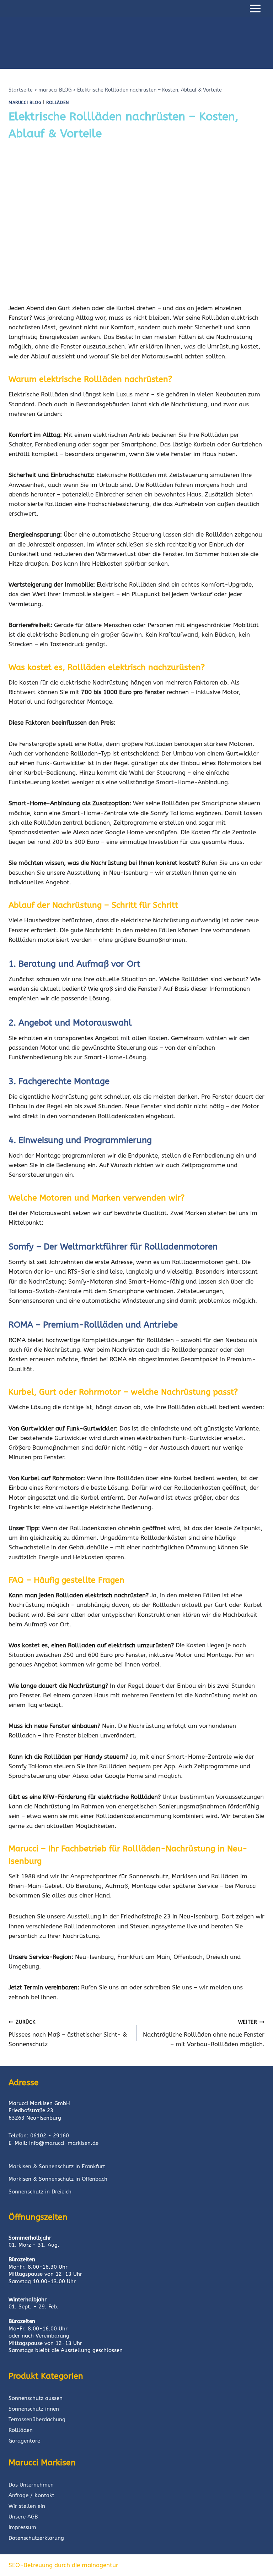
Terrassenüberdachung (37, 2420)
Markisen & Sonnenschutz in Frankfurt (57, 2166)
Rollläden (21, 2430)
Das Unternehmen (31, 2485)
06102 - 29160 (50, 2136)
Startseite (21, 90)
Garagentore (24, 2441)
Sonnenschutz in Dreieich (40, 2192)
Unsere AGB (23, 2517)
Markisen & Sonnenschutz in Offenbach (58, 2179)
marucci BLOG (55, 90)
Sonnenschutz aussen (36, 2398)
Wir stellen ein (27, 2506)
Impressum (22, 2527)
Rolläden (58, 103)
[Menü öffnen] (255, 8)
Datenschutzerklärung (36, 2538)
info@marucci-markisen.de (64, 2143)
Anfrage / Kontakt (31, 2495)
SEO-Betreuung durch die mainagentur (63, 2565)
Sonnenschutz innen (34, 2409)
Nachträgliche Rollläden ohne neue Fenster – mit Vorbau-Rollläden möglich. (204, 2033)
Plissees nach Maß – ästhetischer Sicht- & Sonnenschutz (68, 2033)
